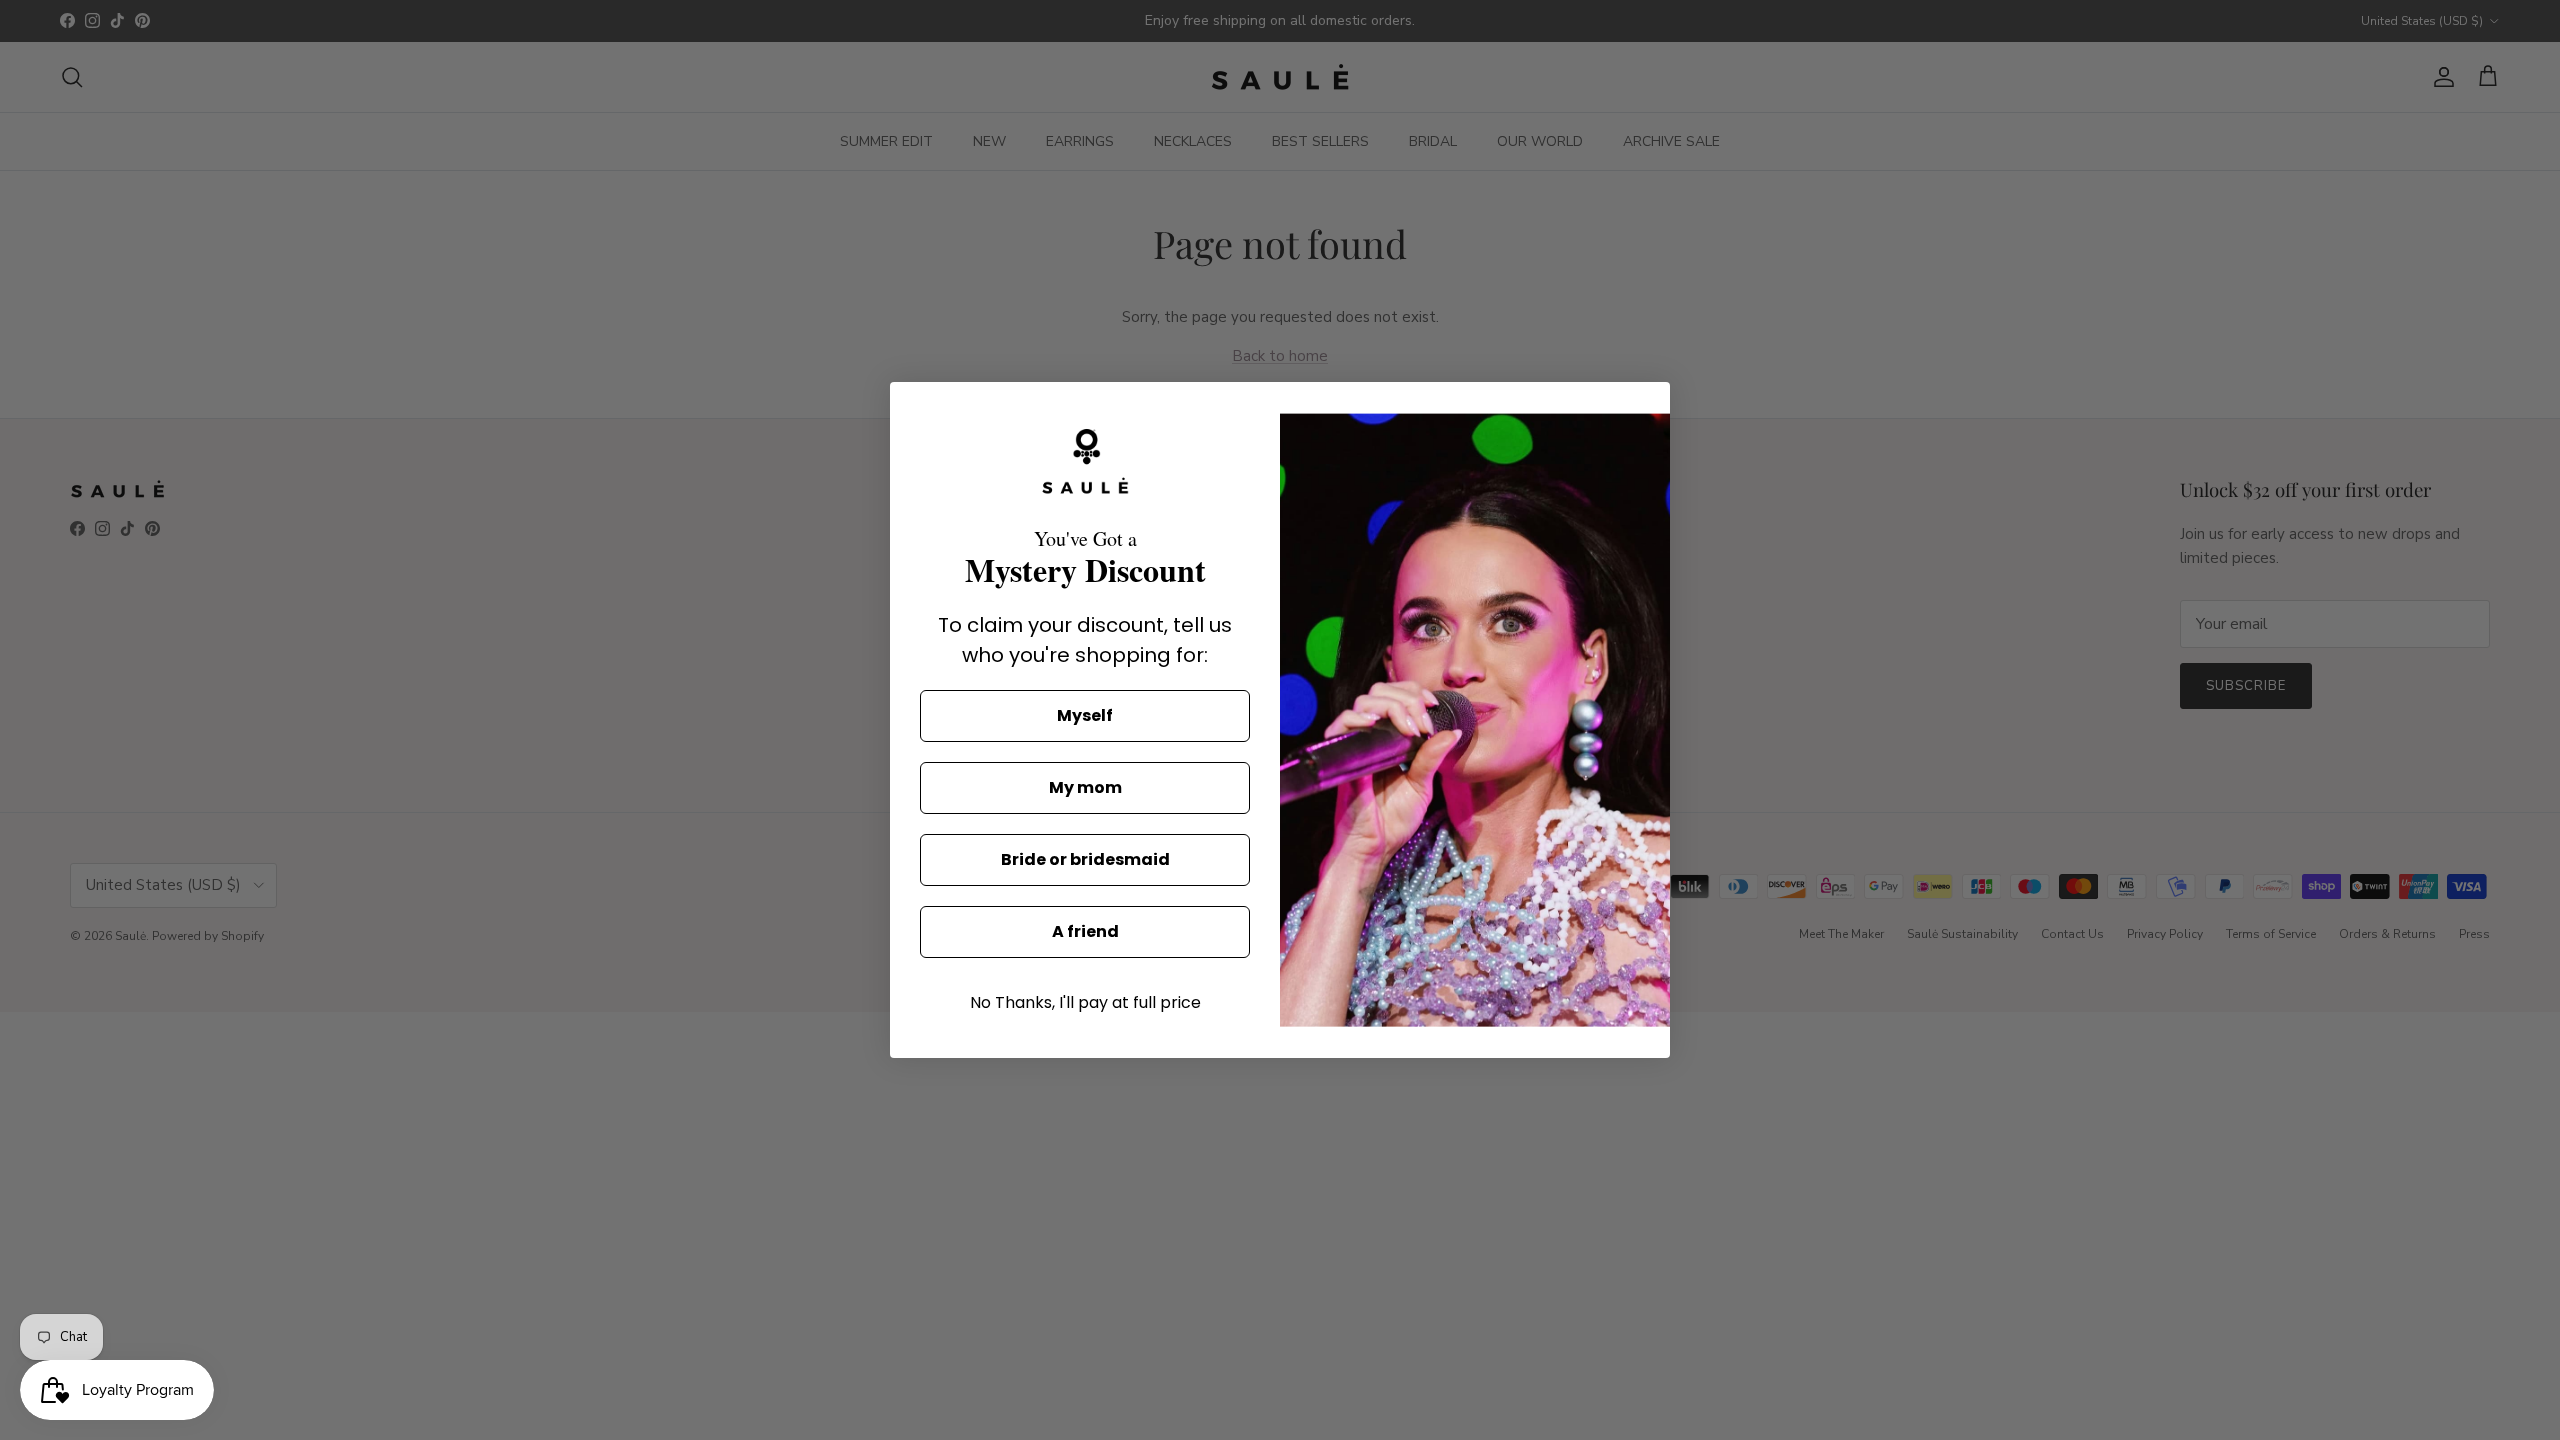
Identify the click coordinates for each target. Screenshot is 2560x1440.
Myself (1085, 715)
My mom (1085, 787)
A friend (1085, 931)
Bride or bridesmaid (1085, 859)
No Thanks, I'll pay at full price (1085, 1002)
